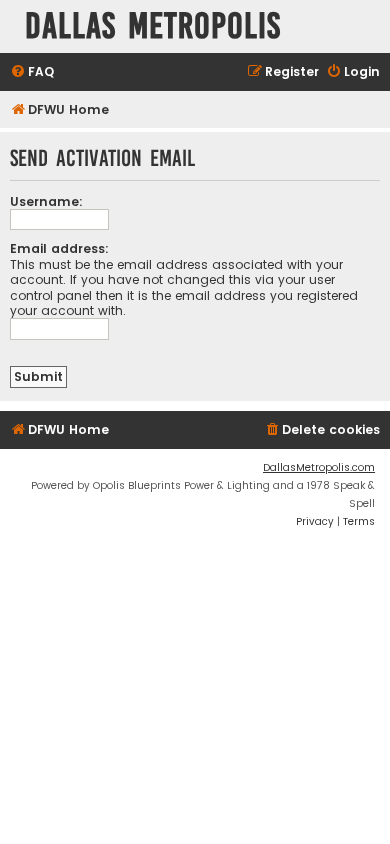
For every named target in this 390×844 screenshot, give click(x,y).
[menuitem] (32, 72)
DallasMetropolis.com (319, 467)
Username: (46, 201)
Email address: (59, 248)
